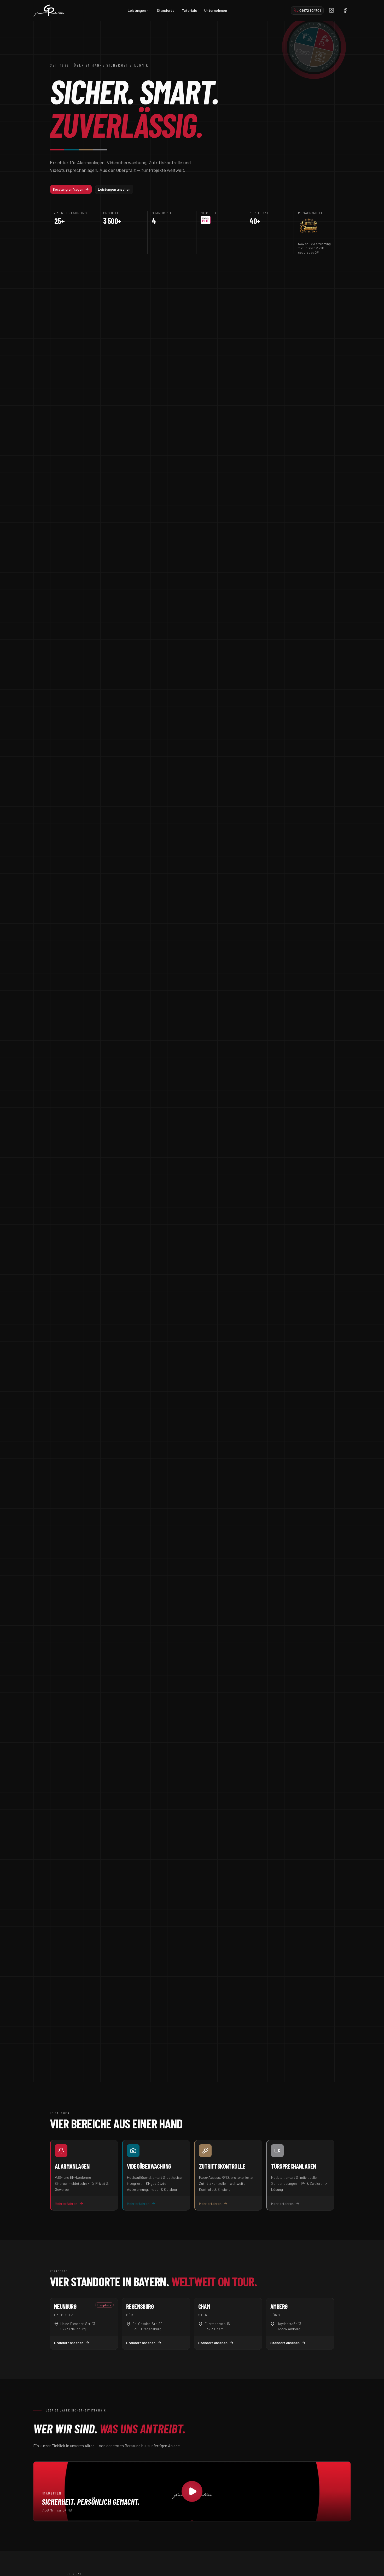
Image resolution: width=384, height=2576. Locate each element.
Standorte (166, 10)
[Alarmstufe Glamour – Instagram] (309, 226)
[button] (307, 10)
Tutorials (189, 10)
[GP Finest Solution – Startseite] (49, 10)
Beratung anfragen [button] (68, 189)
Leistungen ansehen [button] (114, 189)
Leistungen (137, 10)
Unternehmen (216, 10)
